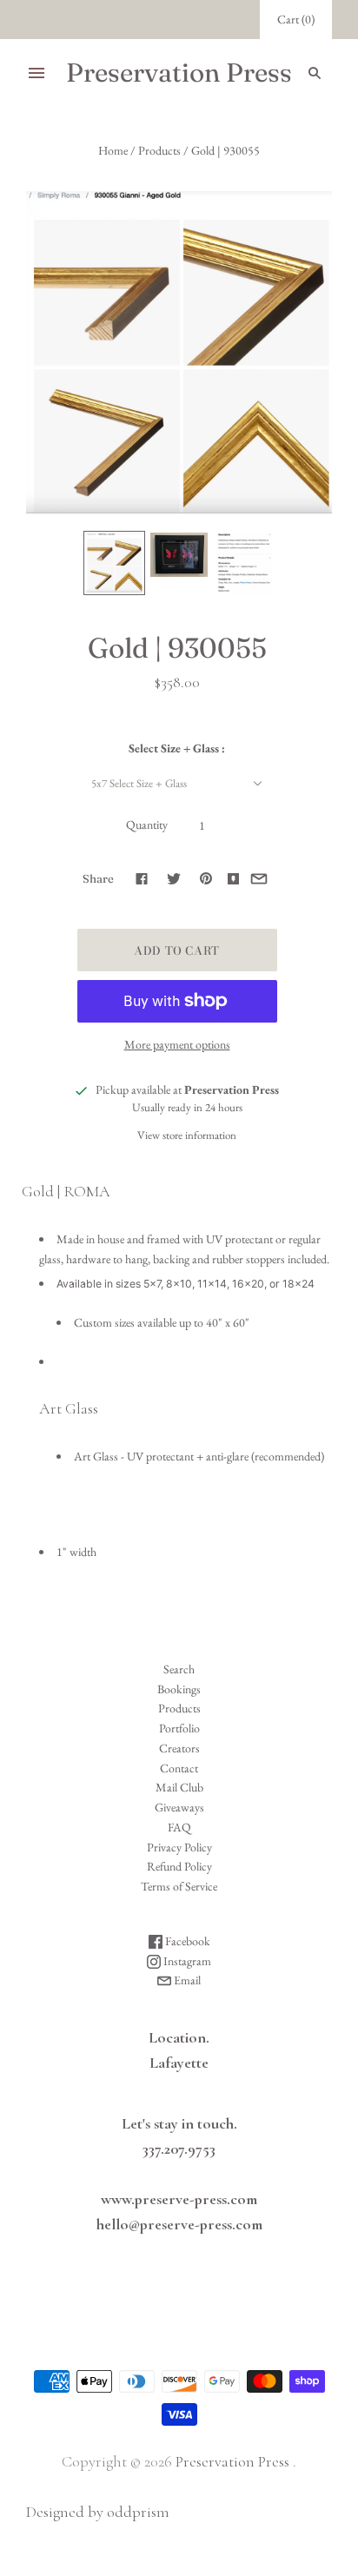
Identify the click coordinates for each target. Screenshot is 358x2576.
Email (186, 1980)
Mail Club (179, 1787)
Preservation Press (232, 2461)
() (296, 19)
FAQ (179, 1827)
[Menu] (36, 73)
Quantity (147, 824)
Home (113, 150)
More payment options (177, 1044)
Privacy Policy (179, 1847)
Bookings (179, 1689)
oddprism (138, 2512)
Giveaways (179, 1807)
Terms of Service (179, 1886)
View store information (187, 1135)
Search (179, 1669)
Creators (179, 1748)
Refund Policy (179, 1866)
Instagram (186, 1961)
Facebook (186, 1941)
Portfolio (179, 1728)
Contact (179, 1768)
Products (159, 150)
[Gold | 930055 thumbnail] (114, 563)
